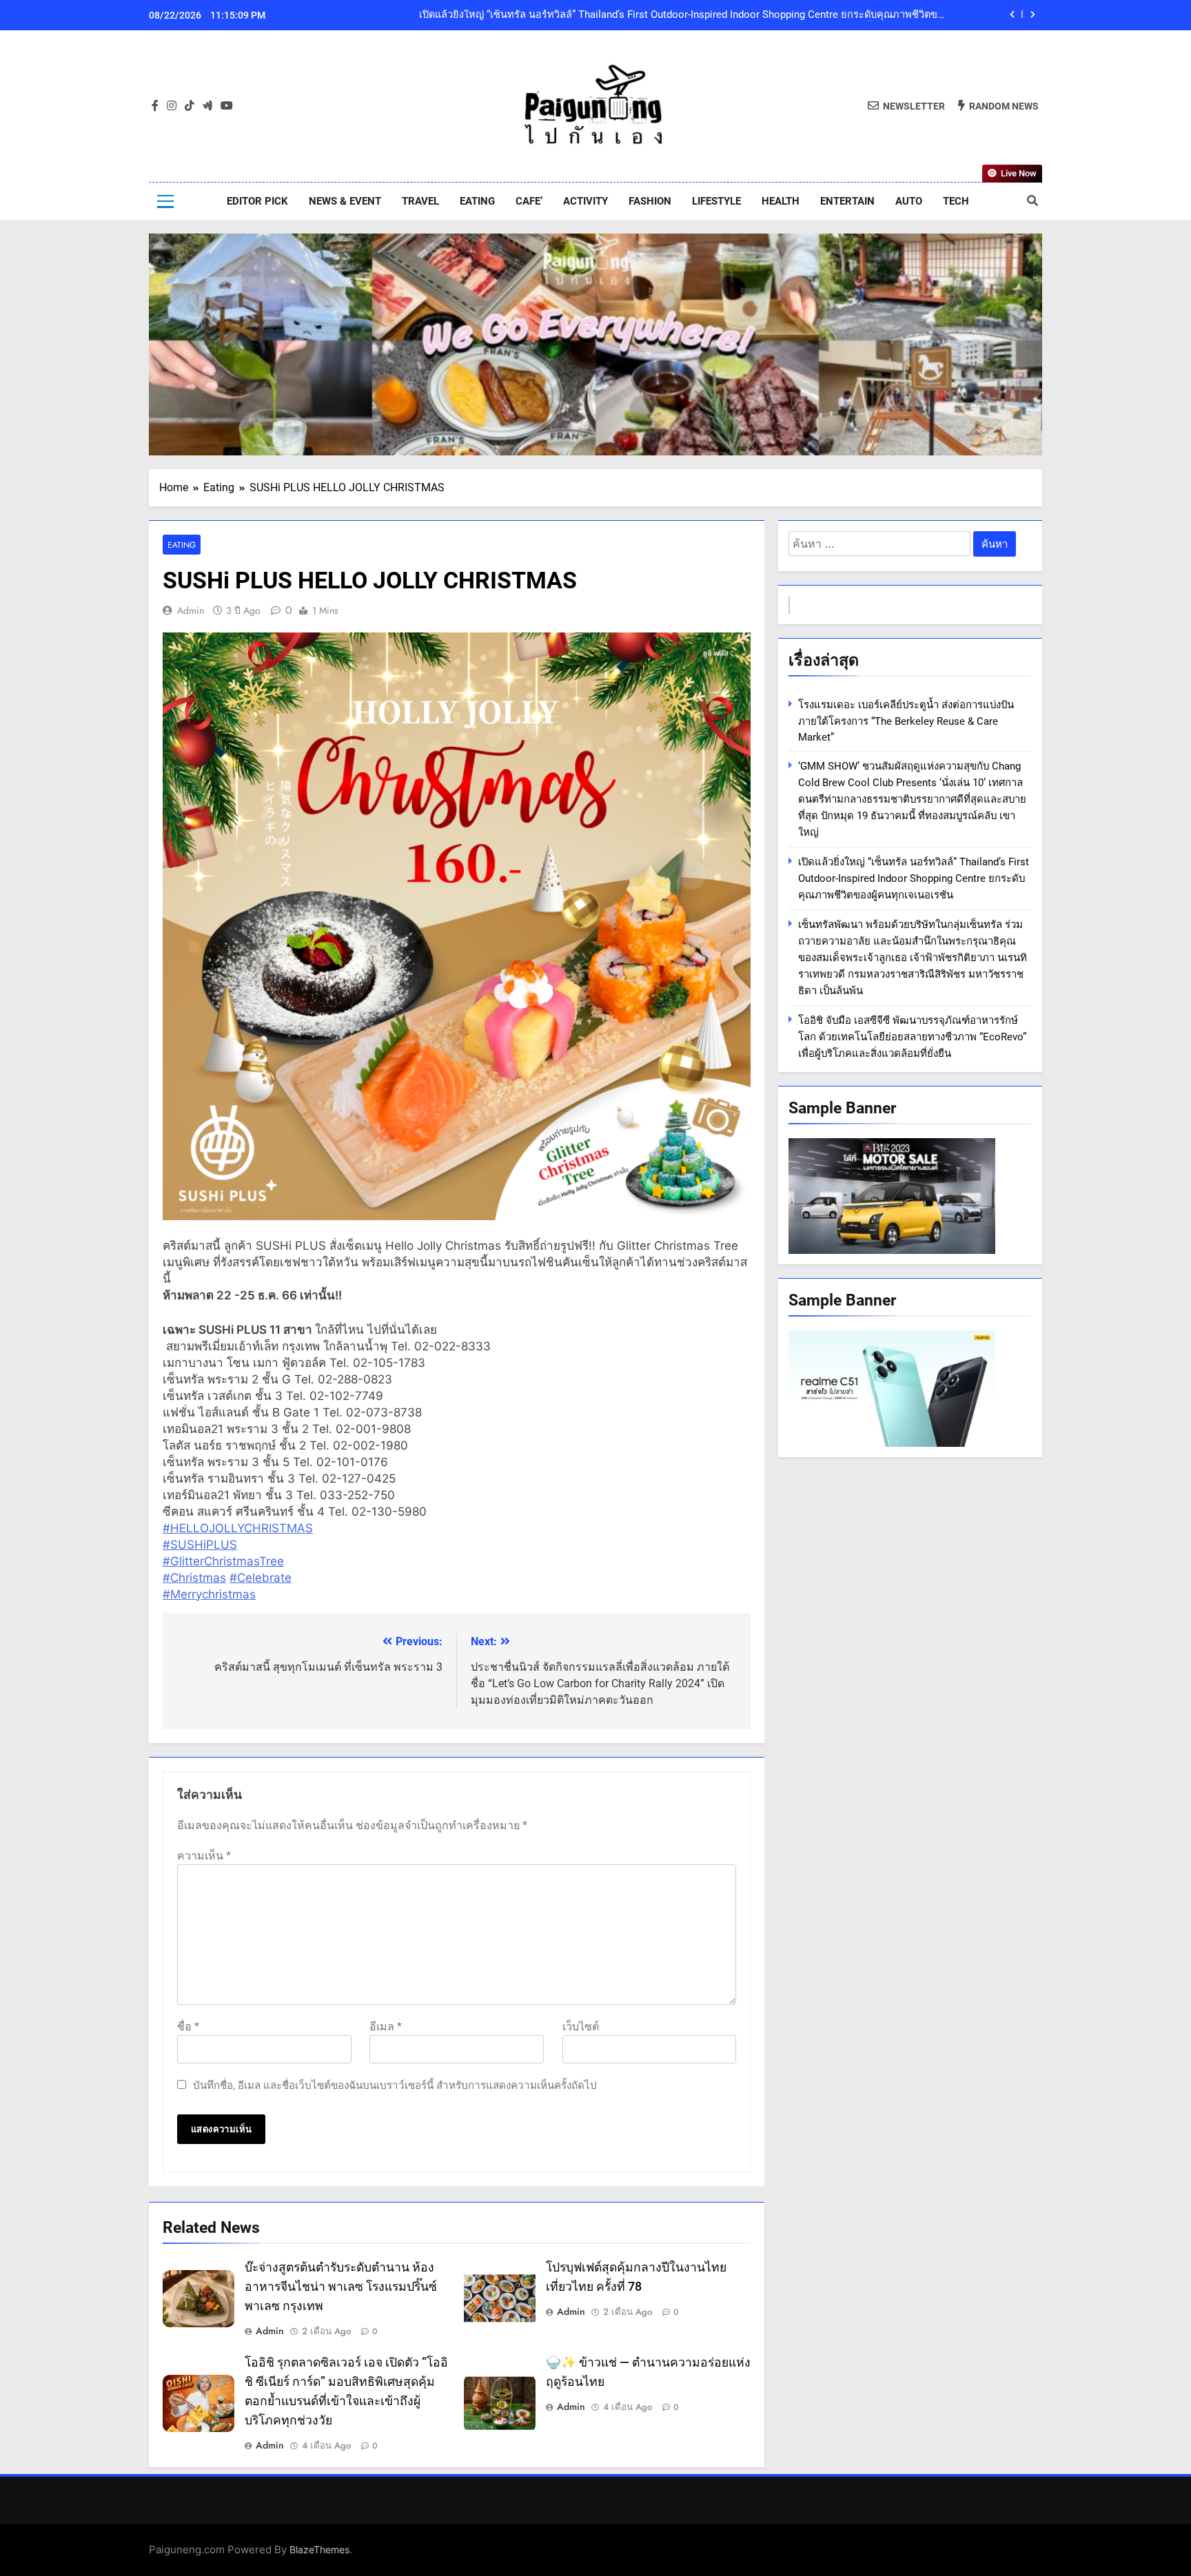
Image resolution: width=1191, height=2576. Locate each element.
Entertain (847, 201)
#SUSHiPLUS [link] (200, 1545)
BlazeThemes (319, 2549)
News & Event (345, 201)
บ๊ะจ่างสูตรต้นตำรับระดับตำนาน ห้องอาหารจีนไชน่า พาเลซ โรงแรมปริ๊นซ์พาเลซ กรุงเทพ (341, 2287)
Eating (477, 201)
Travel (420, 201)
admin (191, 610)
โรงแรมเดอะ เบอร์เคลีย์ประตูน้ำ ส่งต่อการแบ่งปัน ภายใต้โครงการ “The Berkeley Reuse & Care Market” (906, 721)
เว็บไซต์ (581, 2027)
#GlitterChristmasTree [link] (223, 1561)
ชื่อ (188, 2027)
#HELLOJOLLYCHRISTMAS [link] (238, 1528)
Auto (909, 201)
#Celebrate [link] (261, 1578)
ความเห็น (204, 1856)
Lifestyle (716, 201)
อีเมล (386, 2027)
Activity (586, 201)
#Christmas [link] (194, 1578)
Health (781, 201)
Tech (956, 201)
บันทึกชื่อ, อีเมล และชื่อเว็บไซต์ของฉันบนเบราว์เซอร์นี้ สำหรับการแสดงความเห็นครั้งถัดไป (395, 2085)
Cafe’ (529, 201)
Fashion (650, 201)
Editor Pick (257, 201)
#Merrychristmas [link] (209, 1594)
